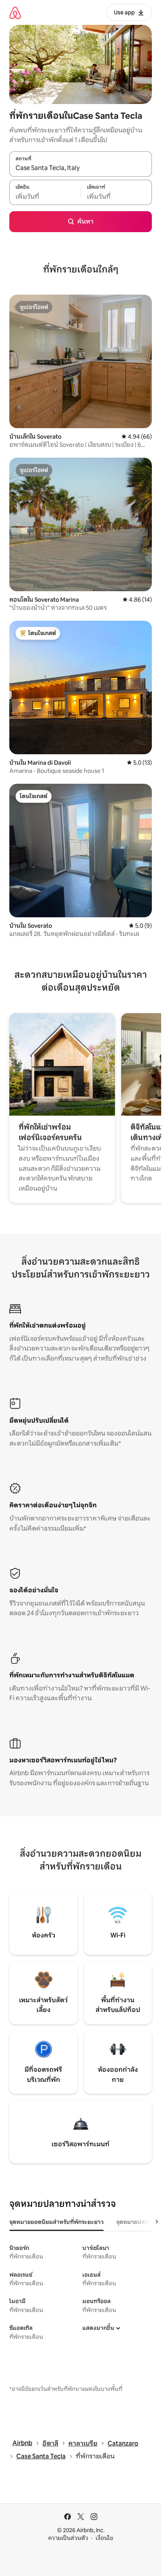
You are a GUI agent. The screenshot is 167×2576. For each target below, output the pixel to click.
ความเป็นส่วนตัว (68, 2538)
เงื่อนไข (104, 2538)
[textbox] (45, 196)
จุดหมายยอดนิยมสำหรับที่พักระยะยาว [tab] (57, 2222)
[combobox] (81, 168)
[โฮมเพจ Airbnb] (15, 13)
